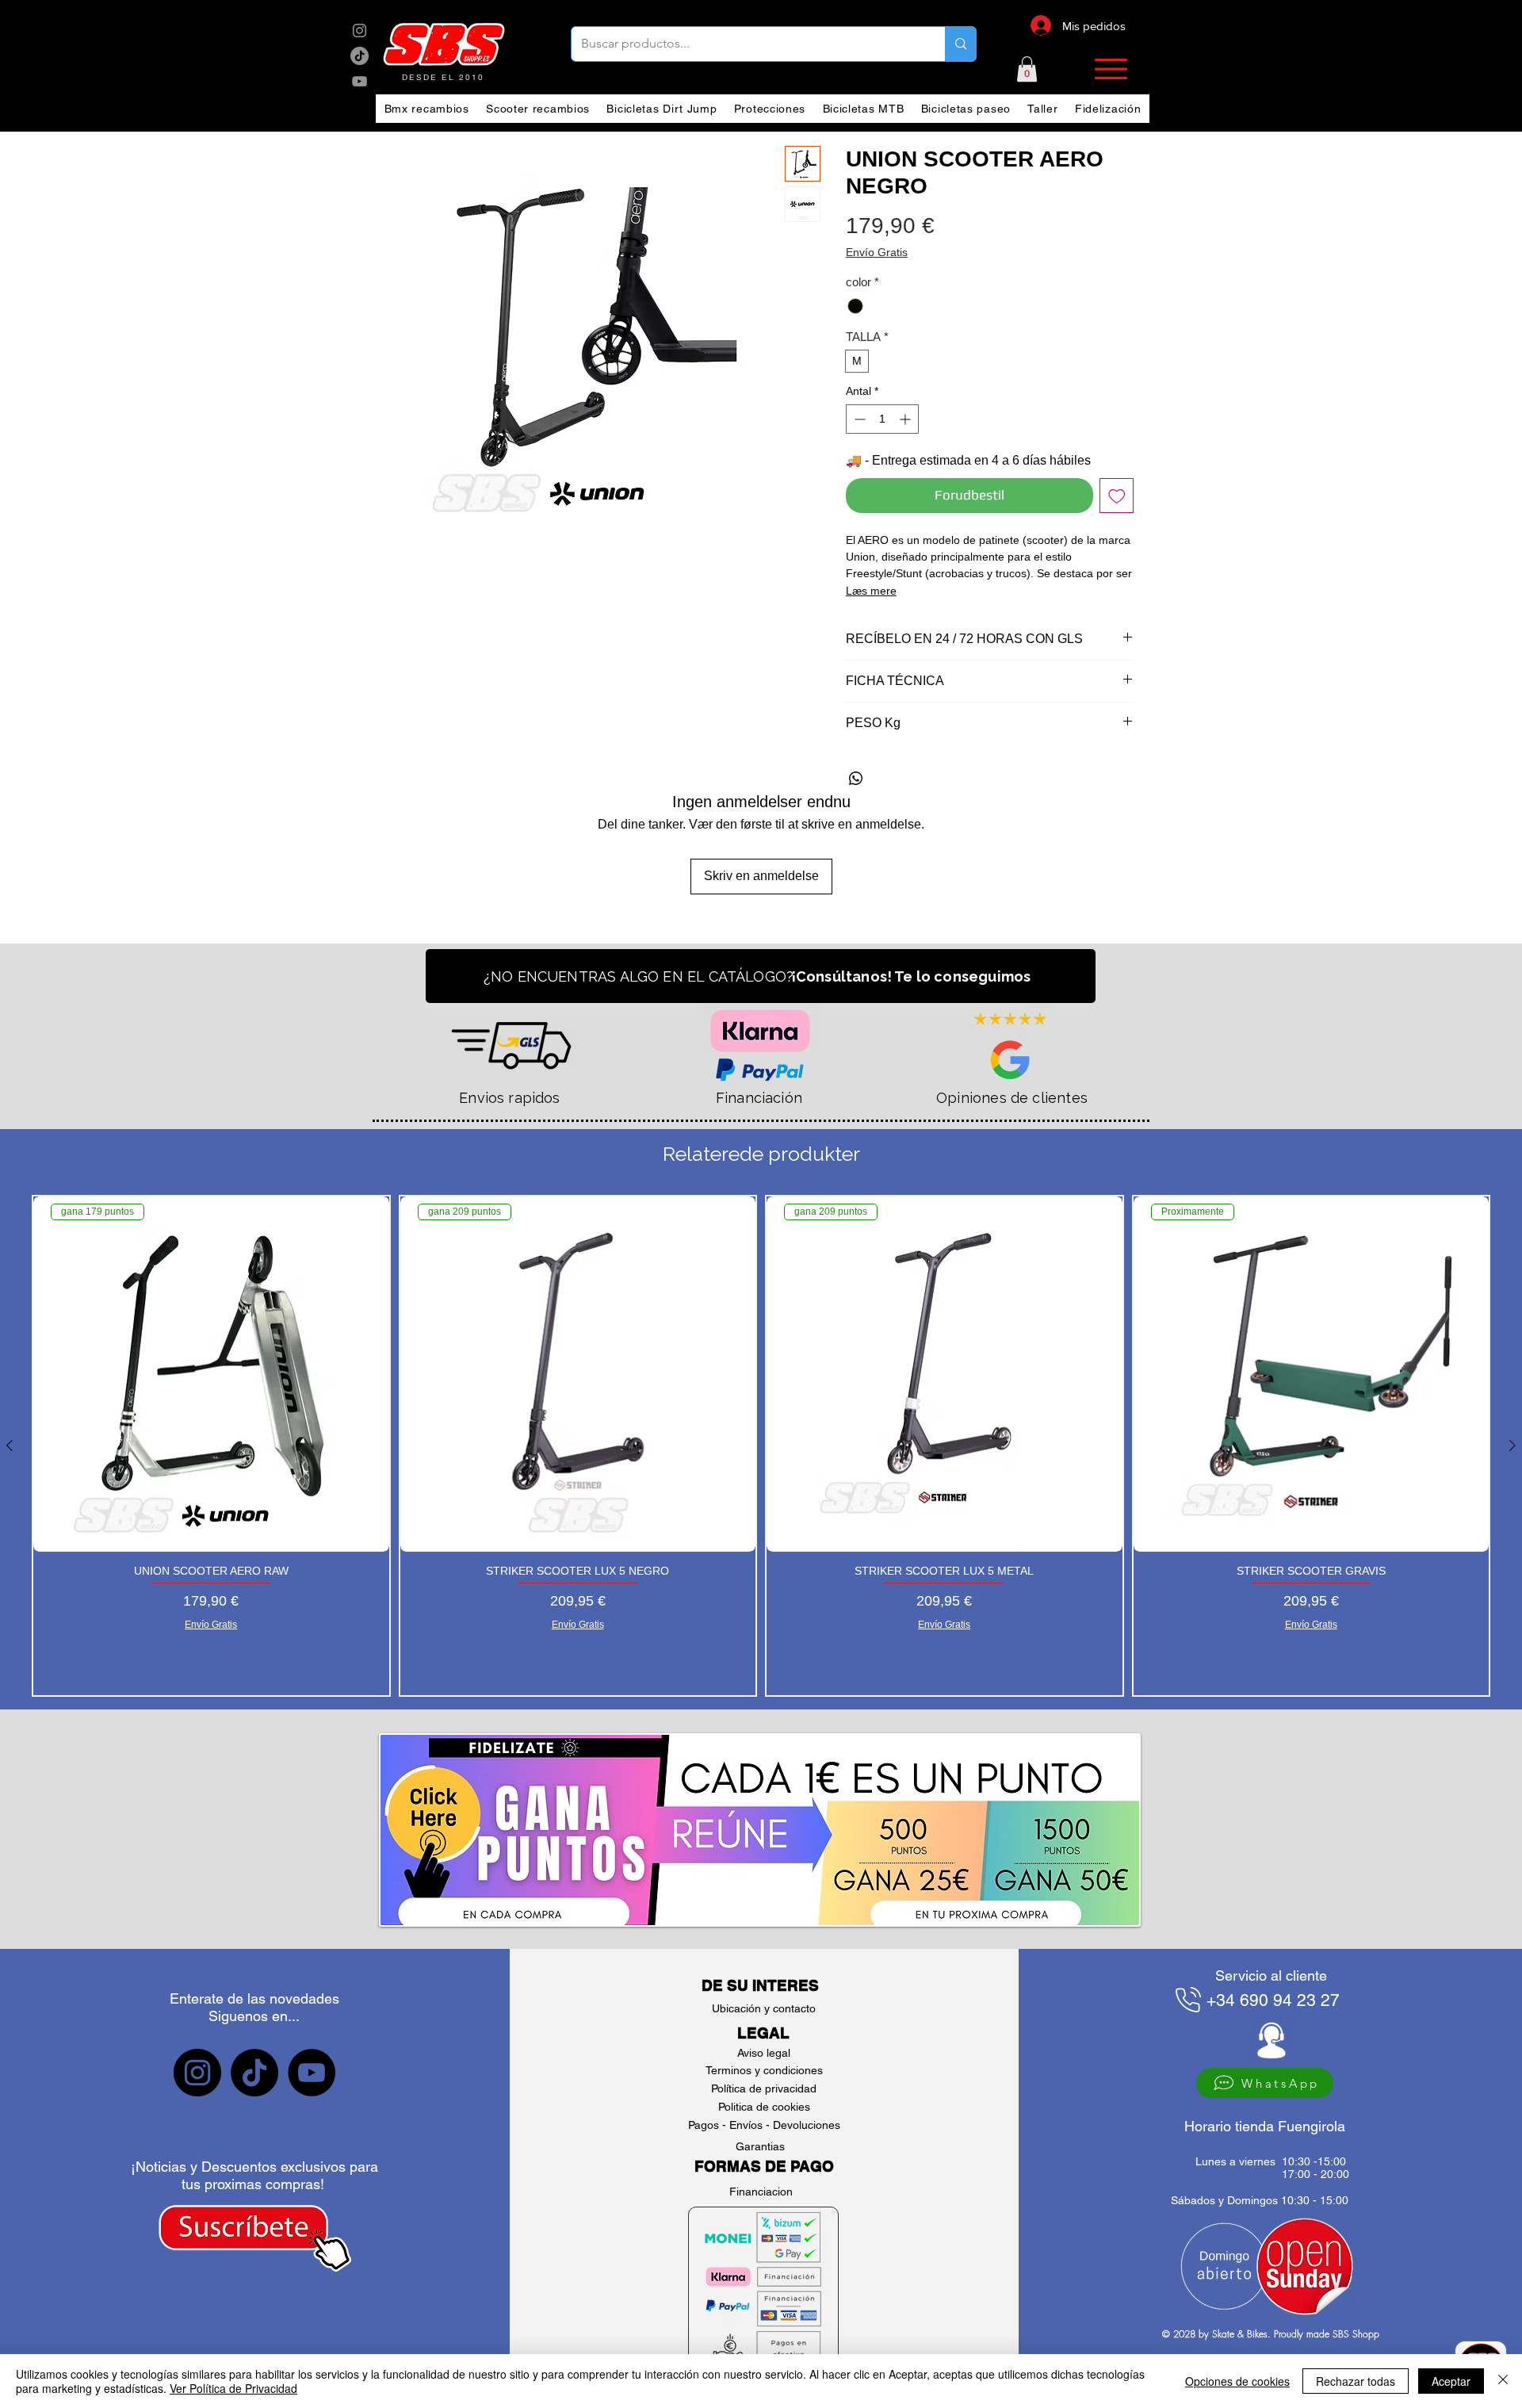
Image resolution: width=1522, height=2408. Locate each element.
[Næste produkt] (1512, 1445)
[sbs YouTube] (359, 81)
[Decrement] (858, 419)
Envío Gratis (877, 252)
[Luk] (1503, 2381)
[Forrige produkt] (10, 1445)
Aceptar (1451, 2381)
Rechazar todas (1356, 2381)
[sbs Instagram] (359, 31)
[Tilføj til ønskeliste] (1117, 496)
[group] (761, 1446)
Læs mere (871, 591)
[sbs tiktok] (254, 2073)
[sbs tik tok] (359, 56)
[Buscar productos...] (960, 44)
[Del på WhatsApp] (856, 779)
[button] (1027, 69)
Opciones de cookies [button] (1237, 2381)
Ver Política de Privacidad (233, 2388)
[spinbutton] (882, 419)
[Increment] (906, 419)
